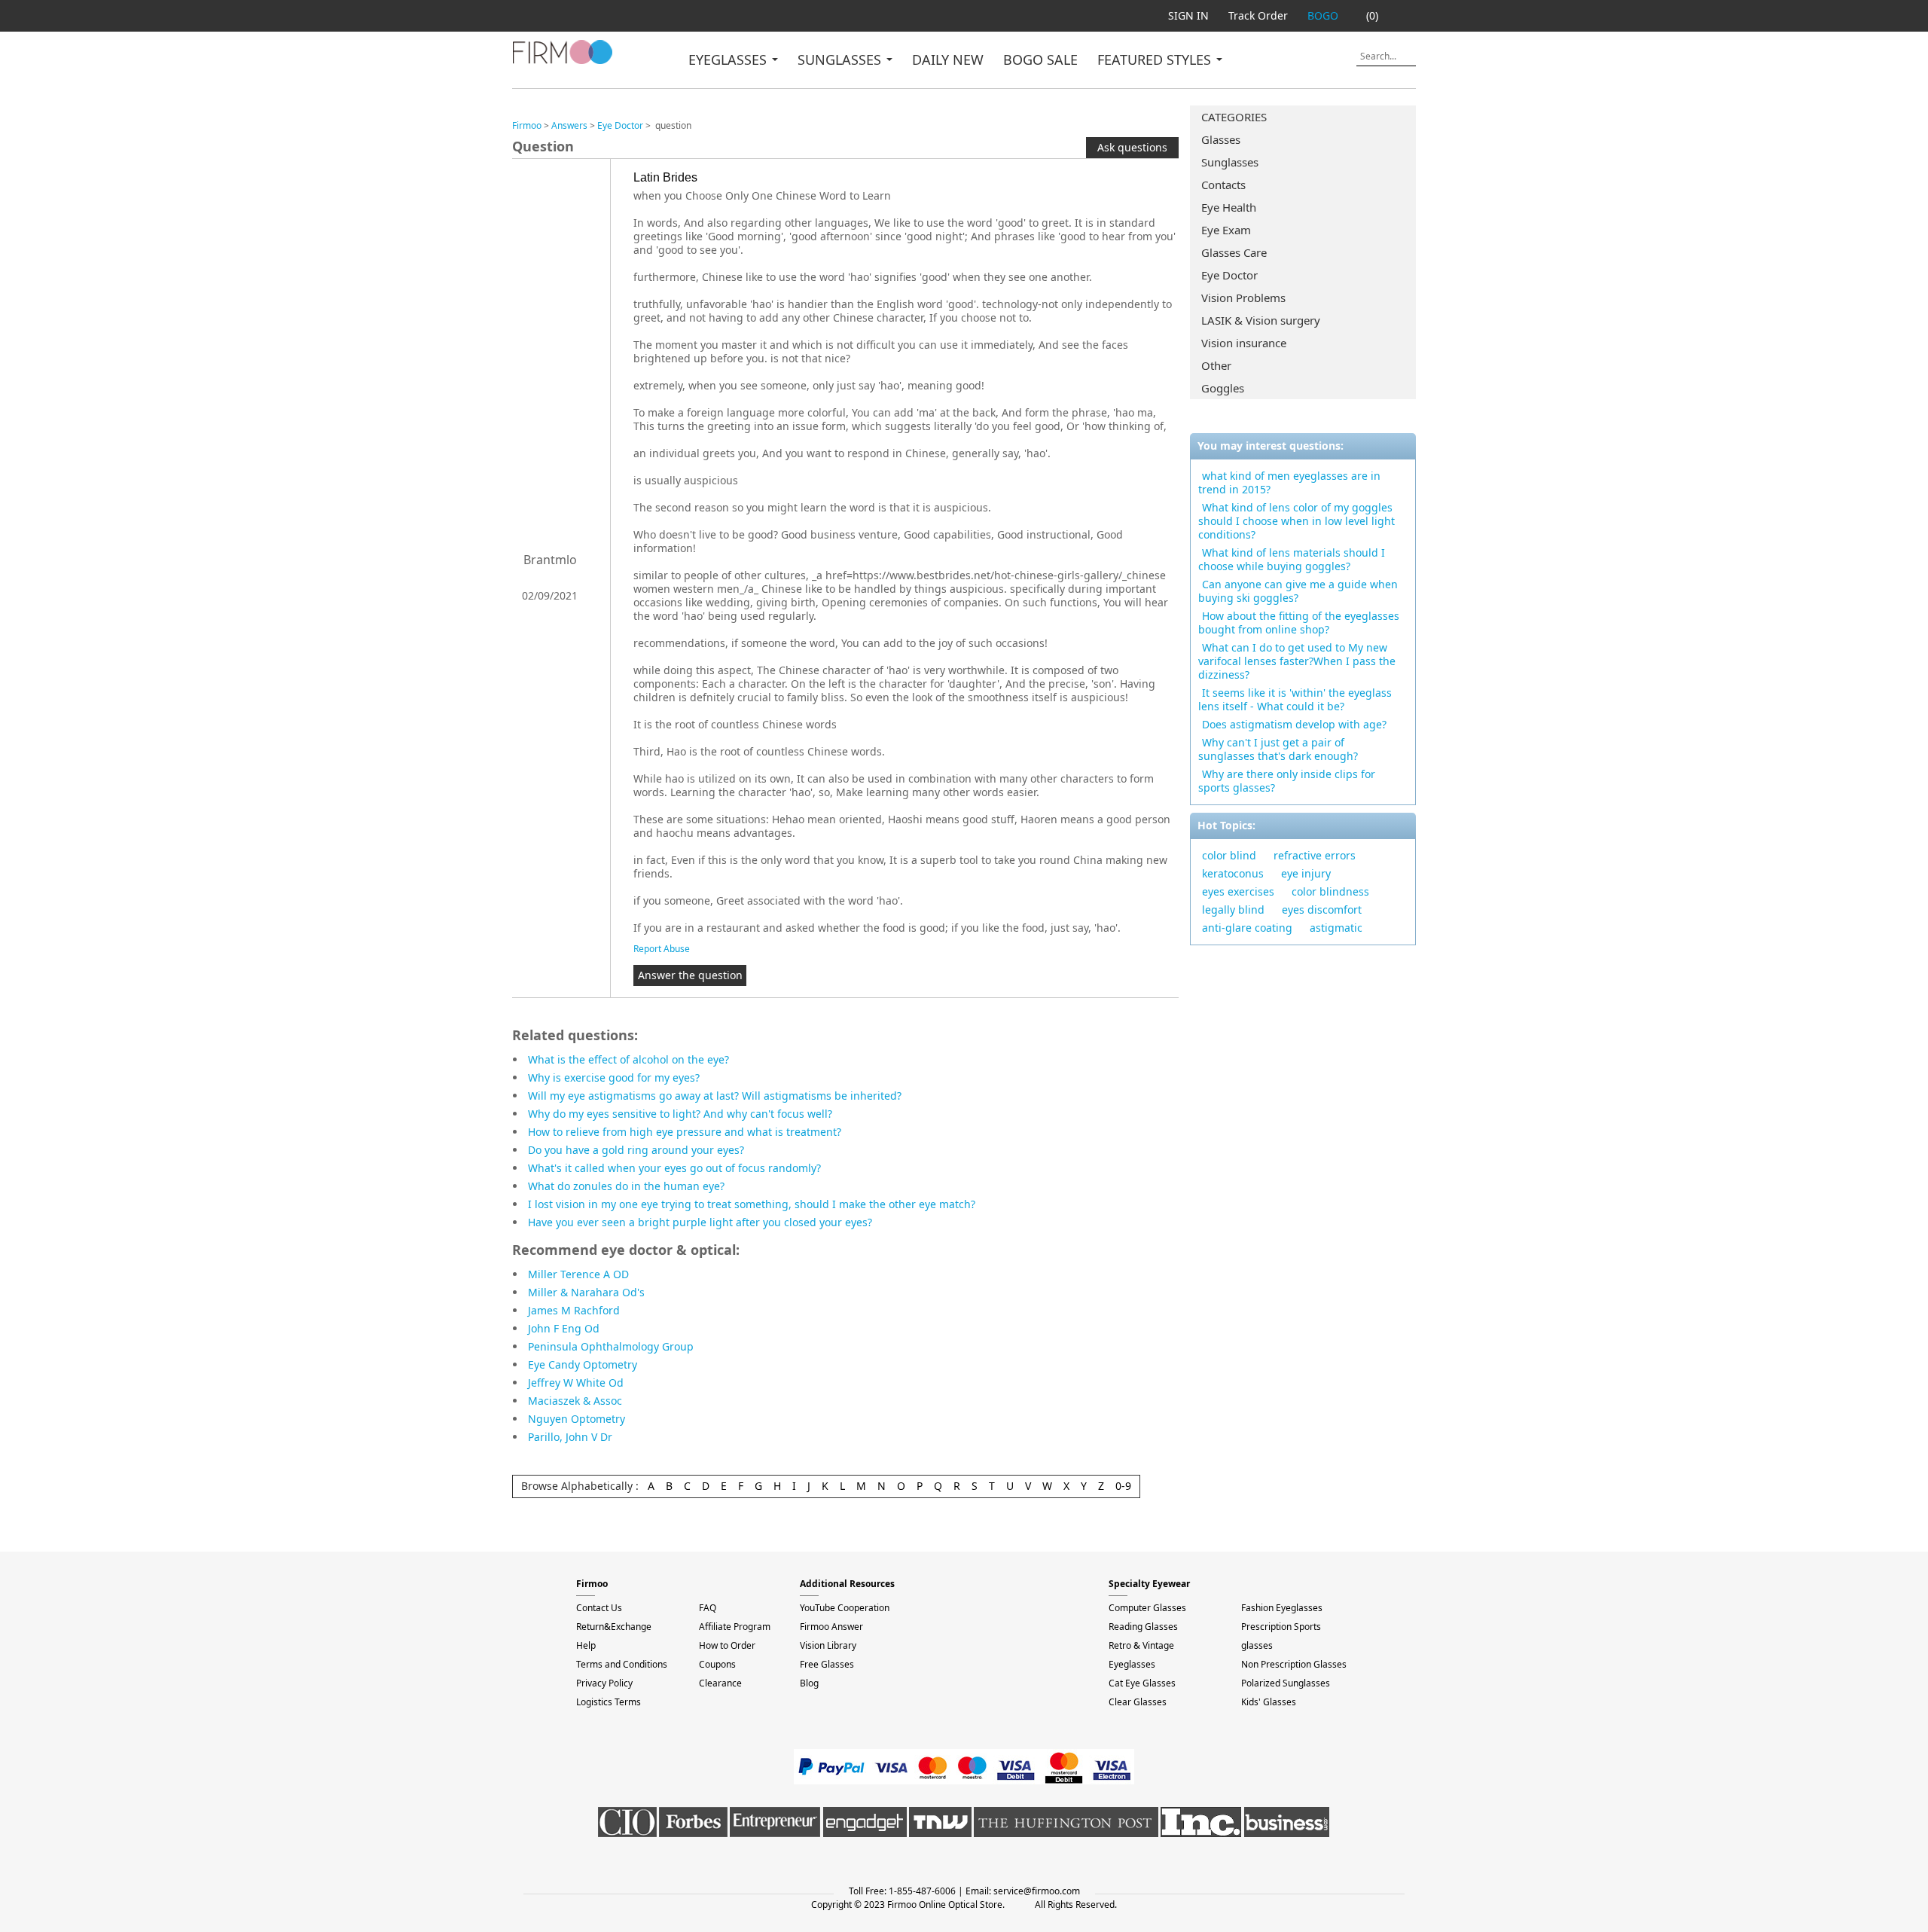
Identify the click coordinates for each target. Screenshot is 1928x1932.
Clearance (720, 1683)
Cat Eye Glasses (1142, 1683)
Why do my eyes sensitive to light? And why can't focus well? (680, 1114)
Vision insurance (1244, 343)
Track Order (1258, 15)
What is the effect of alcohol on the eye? (628, 1059)
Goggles (1223, 388)
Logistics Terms (609, 1702)
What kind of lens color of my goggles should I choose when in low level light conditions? (1297, 521)
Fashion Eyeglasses (1282, 1608)
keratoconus (1233, 873)
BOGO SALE (1040, 60)
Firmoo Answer (831, 1627)
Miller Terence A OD (578, 1274)
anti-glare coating (1247, 928)
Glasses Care (1234, 252)
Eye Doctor (1229, 275)
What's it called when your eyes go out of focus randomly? (674, 1168)
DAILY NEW (948, 60)
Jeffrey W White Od (576, 1383)
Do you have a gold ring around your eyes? (636, 1150)
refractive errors (1315, 855)
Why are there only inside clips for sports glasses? (1287, 781)
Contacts (1223, 185)
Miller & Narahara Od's (586, 1292)
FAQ (708, 1608)
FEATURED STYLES (1156, 60)
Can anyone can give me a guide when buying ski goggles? (1298, 591)
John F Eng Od (564, 1328)
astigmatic (1336, 928)
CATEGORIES (1234, 117)
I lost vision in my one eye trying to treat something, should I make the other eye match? (752, 1204)
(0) (1372, 15)
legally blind (1233, 910)
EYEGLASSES (729, 60)
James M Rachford (574, 1310)
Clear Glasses (1138, 1702)
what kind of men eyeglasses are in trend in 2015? (1289, 482)
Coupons (717, 1664)
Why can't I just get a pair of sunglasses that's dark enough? (1278, 749)
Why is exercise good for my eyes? (614, 1077)
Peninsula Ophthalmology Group (611, 1346)
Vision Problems (1243, 298)
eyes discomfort (1322, 910)
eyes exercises (1238, 891)
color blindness (1330, 891)
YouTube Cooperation (845, 1608)
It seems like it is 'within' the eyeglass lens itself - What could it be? (1295, 699)
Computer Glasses (1147, 1608)
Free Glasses (827, 1664)
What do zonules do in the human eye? (626, 1186)
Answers (569, 125)
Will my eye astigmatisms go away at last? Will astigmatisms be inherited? (715, 1096)
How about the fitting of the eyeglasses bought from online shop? (1299, 623)
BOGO (1323, 15)
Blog (809, 1683)
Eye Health (1229, 207)
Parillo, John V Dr (570, 1437)
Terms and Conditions (622, 1664)
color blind (1229, 855)
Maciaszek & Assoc (575, 1401)
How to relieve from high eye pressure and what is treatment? (685, 1132)
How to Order (727, 1645)
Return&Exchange (614, 1627)
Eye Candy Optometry (583, 1364)
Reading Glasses (1143, 1627)
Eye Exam (1226, 230)
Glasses (1221, 139)
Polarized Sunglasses (1286, 1683)
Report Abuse (662, 949)
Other (1216, 365)
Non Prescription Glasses (1294, 1664)
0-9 (1123, 1486)
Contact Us (599, 1608)
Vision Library (828, 1645)
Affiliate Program (735, 1627)
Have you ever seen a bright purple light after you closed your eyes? (700, 1222)
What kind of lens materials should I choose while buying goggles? (1292, 559)
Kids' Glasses (1269, 1702)
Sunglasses (1230, 162)
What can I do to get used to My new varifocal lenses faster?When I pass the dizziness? (1297, 661)
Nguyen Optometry (577, 1419)
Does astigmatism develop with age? (1294, 724)
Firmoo (527, 125)
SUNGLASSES (841, 60)
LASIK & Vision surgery (1261, 320)
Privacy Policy (604, 1683)
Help (586, 1645)
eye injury (1306, 873)
